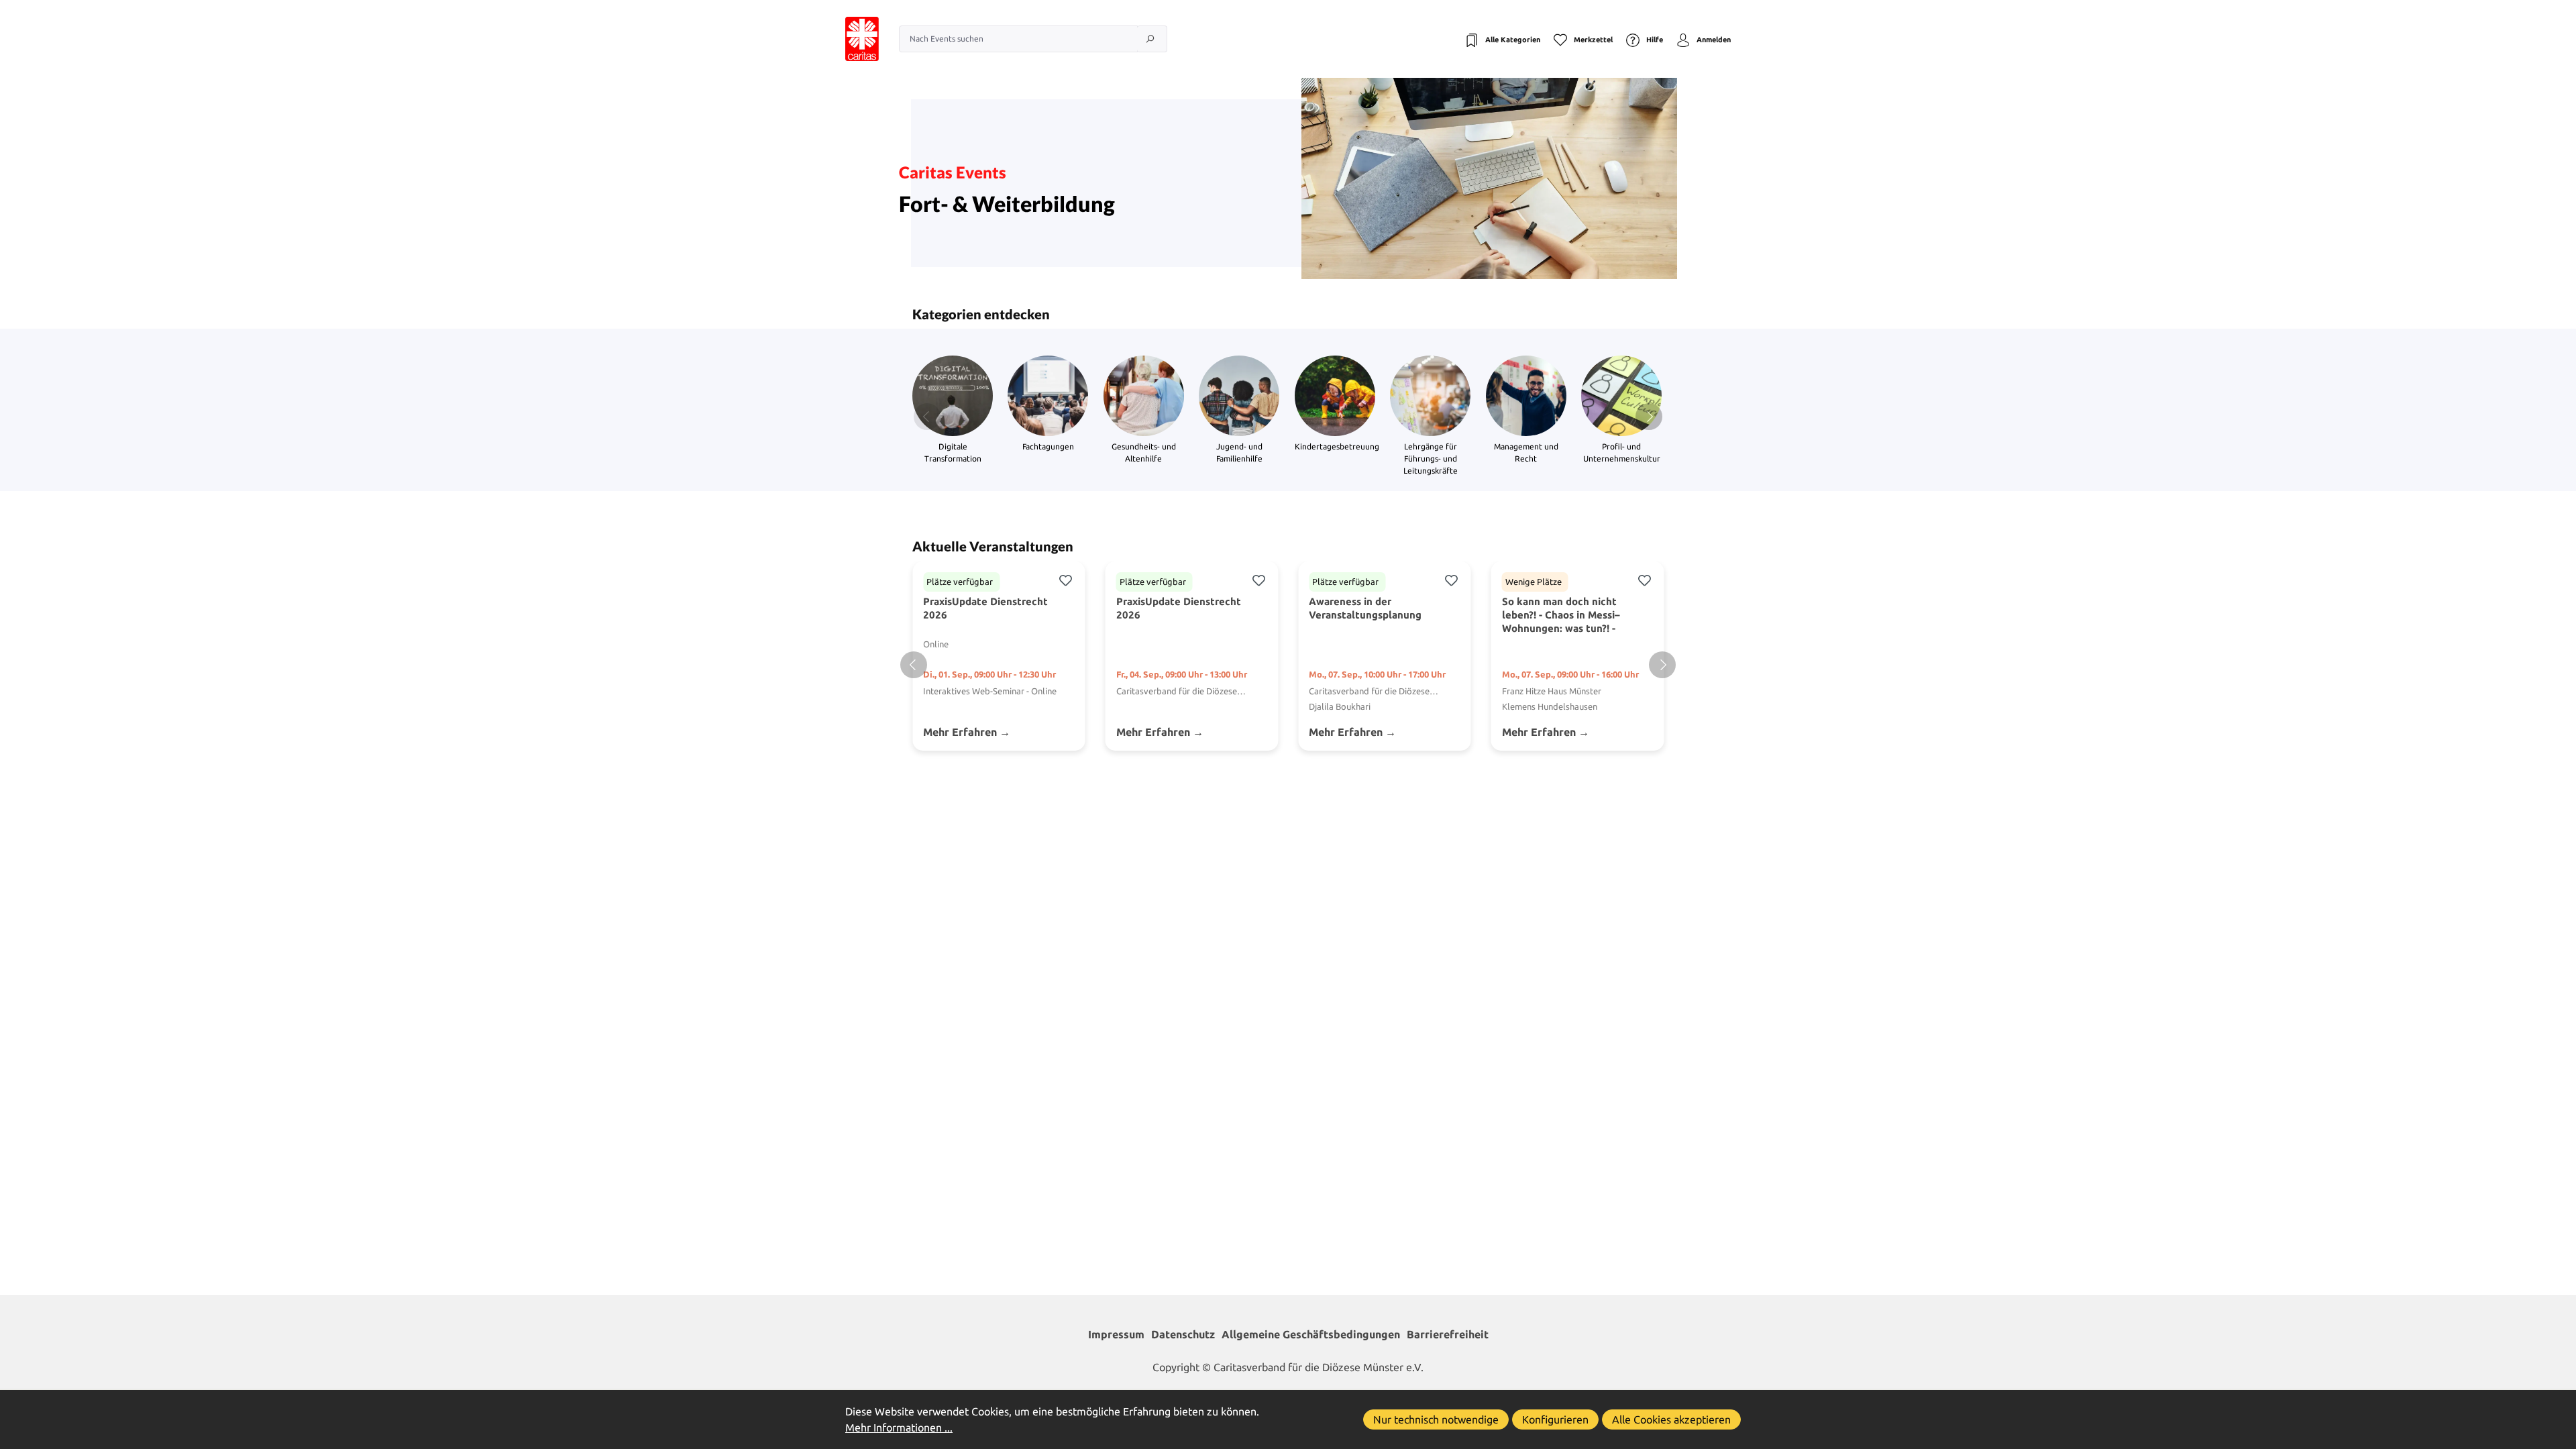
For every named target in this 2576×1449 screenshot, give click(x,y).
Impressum (1116, 1334)
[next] (1662, 665)
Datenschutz (1183, 1334)
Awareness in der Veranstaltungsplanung (1365, 608)
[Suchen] (1152, 39)
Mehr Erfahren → (967, 732)
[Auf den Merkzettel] (1065, 579)
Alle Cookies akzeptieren (1671, 1419)
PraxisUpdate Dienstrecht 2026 (985, 608)
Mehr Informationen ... (899, 1428)
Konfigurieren (1555, 1419)
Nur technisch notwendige (1436, 1419)
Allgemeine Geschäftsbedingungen (1311, 1334)
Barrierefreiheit (1448, 1334)
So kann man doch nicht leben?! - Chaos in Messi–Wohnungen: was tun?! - (1561, 615)
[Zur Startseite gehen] (849, 39)
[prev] (914, 665)
